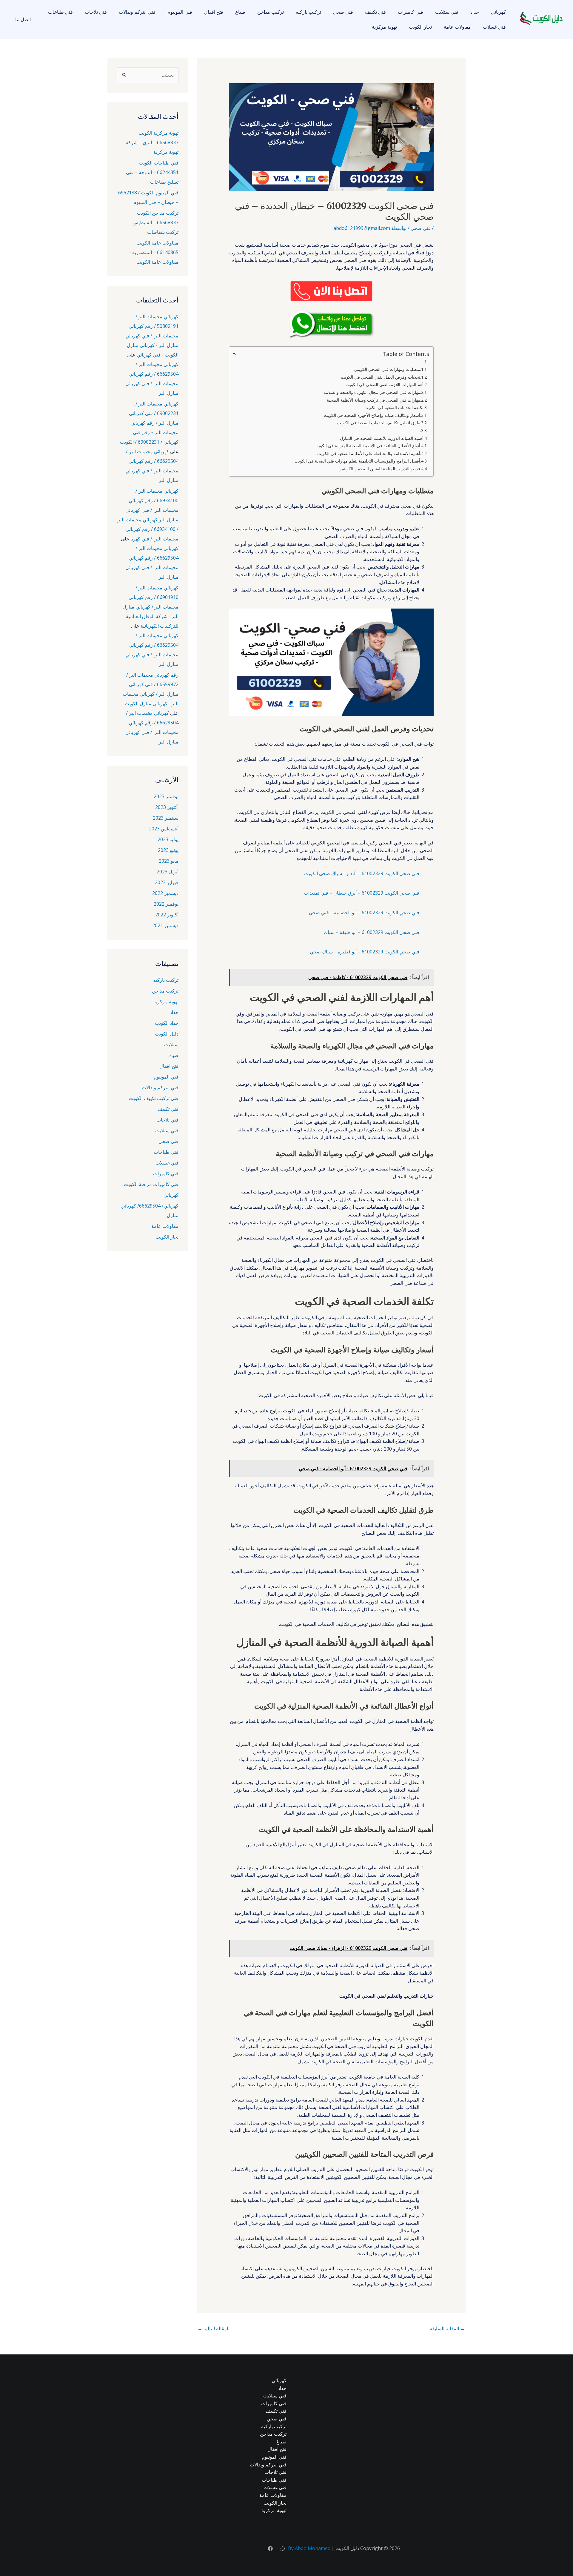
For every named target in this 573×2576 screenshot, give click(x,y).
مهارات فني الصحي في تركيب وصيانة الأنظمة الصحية (373, 400)
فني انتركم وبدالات (137, 12)
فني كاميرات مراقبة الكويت (151, 1184)
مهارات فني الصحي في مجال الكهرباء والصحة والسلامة (372, 392)
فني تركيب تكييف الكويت (154, 1098)
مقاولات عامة (457, 27)
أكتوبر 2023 (167, 807)
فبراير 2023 (167, 882)
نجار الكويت (420, 27)
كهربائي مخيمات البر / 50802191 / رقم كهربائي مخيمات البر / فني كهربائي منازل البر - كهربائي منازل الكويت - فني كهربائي (152, 336)
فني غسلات (494, 27)
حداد (475, 12)
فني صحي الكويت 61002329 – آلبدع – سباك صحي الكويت (362, 873)
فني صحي (343, 12)
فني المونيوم (180, 12)
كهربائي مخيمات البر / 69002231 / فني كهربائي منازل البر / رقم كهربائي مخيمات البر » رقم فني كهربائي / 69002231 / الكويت (149, 423)
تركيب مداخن (271, 12)
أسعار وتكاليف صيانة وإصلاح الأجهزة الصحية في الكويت (372, 415)
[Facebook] (270, 2549)
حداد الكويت (167, 1023)
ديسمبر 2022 (165, 893)
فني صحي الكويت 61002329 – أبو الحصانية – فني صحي (364, 913)
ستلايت (171, 1044)
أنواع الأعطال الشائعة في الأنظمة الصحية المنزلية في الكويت (367, 446)
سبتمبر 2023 (166, 818)
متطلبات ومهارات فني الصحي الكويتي (387, 369)
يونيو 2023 (168, 850)
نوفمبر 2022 (166, 904)
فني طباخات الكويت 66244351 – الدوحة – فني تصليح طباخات (152, 172)
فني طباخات (60, 12)
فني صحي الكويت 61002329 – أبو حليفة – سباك (372, 932)
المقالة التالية (214, 2328)
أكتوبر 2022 (167, 915)
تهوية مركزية (384, 27)
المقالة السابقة (447, 2328)
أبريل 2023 (168, 872)
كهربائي (498, 12)
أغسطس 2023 (164, 829)
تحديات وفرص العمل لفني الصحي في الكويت (381, 377)
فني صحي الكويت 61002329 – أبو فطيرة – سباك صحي (365, 952)
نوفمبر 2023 (166, 796)
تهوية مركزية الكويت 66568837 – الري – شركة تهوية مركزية (152, 142)
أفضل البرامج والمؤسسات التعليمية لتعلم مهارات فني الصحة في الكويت (357, 461)
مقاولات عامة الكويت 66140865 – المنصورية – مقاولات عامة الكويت (153, 252)
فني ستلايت (447, 12)
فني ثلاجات (96, 12)
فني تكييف (375, 12)
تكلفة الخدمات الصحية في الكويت (394, 407)
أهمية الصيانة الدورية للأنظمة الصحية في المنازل (382, 438)
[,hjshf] (283, 2549)
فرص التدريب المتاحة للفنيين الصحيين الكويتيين (379, 469)
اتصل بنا (23, 19)
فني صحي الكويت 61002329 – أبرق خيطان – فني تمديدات (362, 893)
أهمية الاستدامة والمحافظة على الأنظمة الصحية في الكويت (369, 453)
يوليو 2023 (168, 839)
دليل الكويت (167, 1034)
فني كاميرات (411, 12)
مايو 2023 (169, 861)
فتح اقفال (214, 12)
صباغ (240, 12)
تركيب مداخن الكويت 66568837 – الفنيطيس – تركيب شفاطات (154, 222)
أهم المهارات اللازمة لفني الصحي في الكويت (385, 384)
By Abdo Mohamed (309, 2548)
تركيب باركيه (308, 12)
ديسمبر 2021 (165, 925)
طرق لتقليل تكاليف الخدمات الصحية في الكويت (379, 423)
